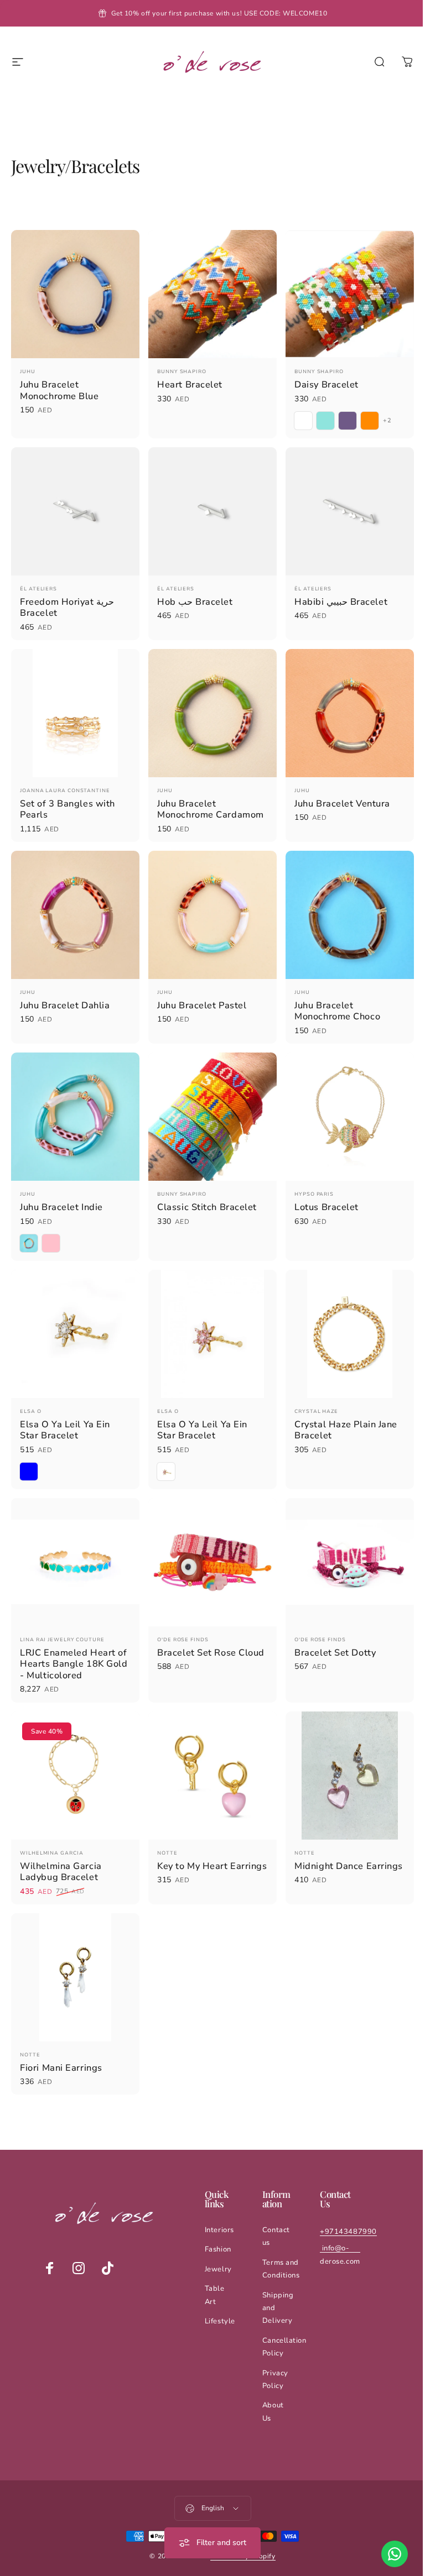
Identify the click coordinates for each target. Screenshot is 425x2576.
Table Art (214, 2270)
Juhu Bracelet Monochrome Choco (332, 1000)
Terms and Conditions (278, 2244)
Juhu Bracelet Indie (61, 1193)
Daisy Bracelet (321, 382)
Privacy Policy (273, 2355)
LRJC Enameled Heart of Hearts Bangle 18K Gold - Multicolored (74, 1645)
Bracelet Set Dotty (330, 1633)
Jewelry (218, 2244)
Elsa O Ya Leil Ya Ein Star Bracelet (65, 1413)
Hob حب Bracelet (192, 596)
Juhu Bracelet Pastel (199, 994)
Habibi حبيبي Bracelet (335, 596)
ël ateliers (38, 583)
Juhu (28, 369)
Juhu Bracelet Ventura (337, 795)
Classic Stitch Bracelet (204, 1193)
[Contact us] (386, 2554)
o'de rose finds (180, 1620)
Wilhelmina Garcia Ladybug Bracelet (61, 1850)
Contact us (273, 2211)
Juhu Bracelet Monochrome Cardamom (208, 801)
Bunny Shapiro (179, 369)
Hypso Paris (309, 1180)
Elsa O (30, 1395)
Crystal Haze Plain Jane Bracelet (340, 1413)
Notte (165, 1831)
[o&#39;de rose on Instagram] (78, 2243)
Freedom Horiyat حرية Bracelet (67, 602)
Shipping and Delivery (275, 2283)
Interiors (219, 2205)
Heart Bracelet (187, 382)
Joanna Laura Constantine (65, 782)
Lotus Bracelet (321, 1193)
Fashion (217, 2224)
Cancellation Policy (282, 2322)
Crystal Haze (311, 1395)
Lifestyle (219, 2296)
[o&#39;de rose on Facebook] (49, 2243)
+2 (382, 418)
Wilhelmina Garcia (51, 1831)
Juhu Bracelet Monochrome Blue (59, 388)
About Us (270, 2387)
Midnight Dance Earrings (323, 1850)
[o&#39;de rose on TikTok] (107, 2243)
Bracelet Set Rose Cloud (208, 1633)
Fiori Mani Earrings (61, 2043)
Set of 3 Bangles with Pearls (68, 801)
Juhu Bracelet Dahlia (65, 994)
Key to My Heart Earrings (190, 1850)
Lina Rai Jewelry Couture (62, 1620)
